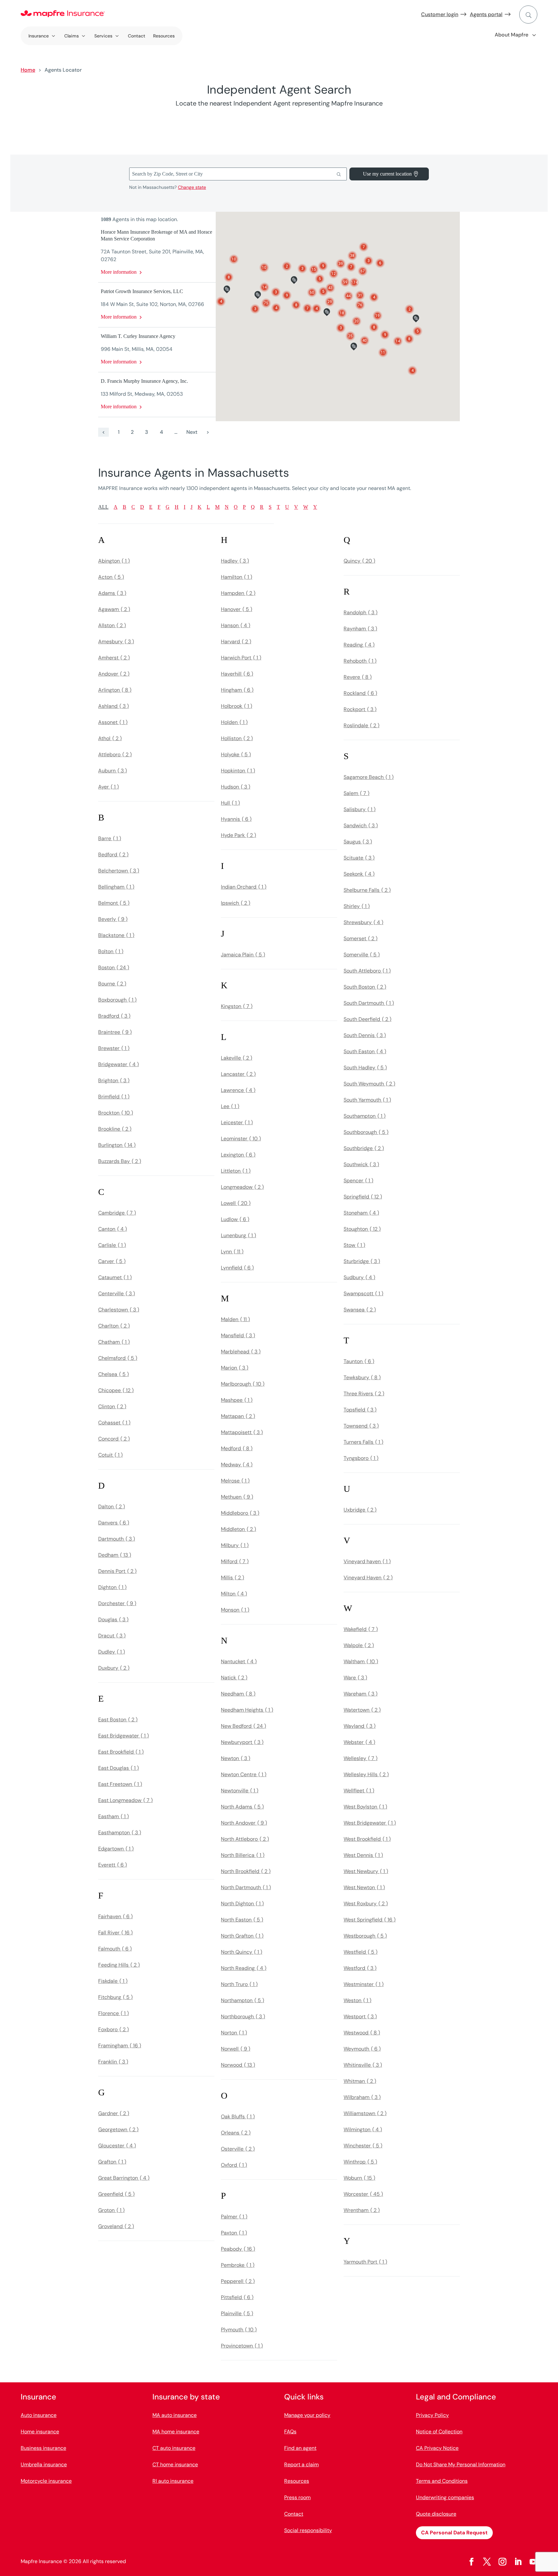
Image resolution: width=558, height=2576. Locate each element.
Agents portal (486, 14)
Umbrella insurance (44, 2464)
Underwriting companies (445, 2497)
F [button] (159, 507)
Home (28, 70)
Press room (297, 2497)
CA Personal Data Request (454, 2533)
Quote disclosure (436, 2514)
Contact (137, 36)
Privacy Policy (432, 2415)
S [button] (270, 507)
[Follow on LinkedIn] (518, 2562)
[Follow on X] (487, 2562)
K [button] (200, 507)
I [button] (185, 507)
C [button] (133, 507)
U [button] (287, 507)
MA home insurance (176, 2432)
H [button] (177, 507)
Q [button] (253, 507)
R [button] (262, 507)
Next (192, 432)
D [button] (142, 507)
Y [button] (315, 507)
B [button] (124, 507)
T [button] (278, 507)
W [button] (306, 507)
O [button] (236, 507)
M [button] (217, 507)
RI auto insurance (173, 2481)
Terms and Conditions (442, 2481)
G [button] (168, 507)
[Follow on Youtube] (533, 2562)
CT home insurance (175, 2464)
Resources (164, 36)
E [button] (151, 507)
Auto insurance (39, 2415)
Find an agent (300, 2448)
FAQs (290, 2432)
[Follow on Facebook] (471, 2562)
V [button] (296, 507)
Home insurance (40, 2432)
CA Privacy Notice (437, 2448)
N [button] (227, 507)
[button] (266, 303)
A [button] (116, 507)
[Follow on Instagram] (502, 2562)
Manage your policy (307, 2415)
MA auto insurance (175, 2415)
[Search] (339, 174)
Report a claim (301, 2464)
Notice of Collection (439, 2432)
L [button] (208, 507)
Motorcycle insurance (46, 2481)
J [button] (191, 507)
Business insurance (43, 2448)
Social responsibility (308, 2530)
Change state (192, 187)
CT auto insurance (174, 2448)
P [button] (244, 507)
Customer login (440, 14)
